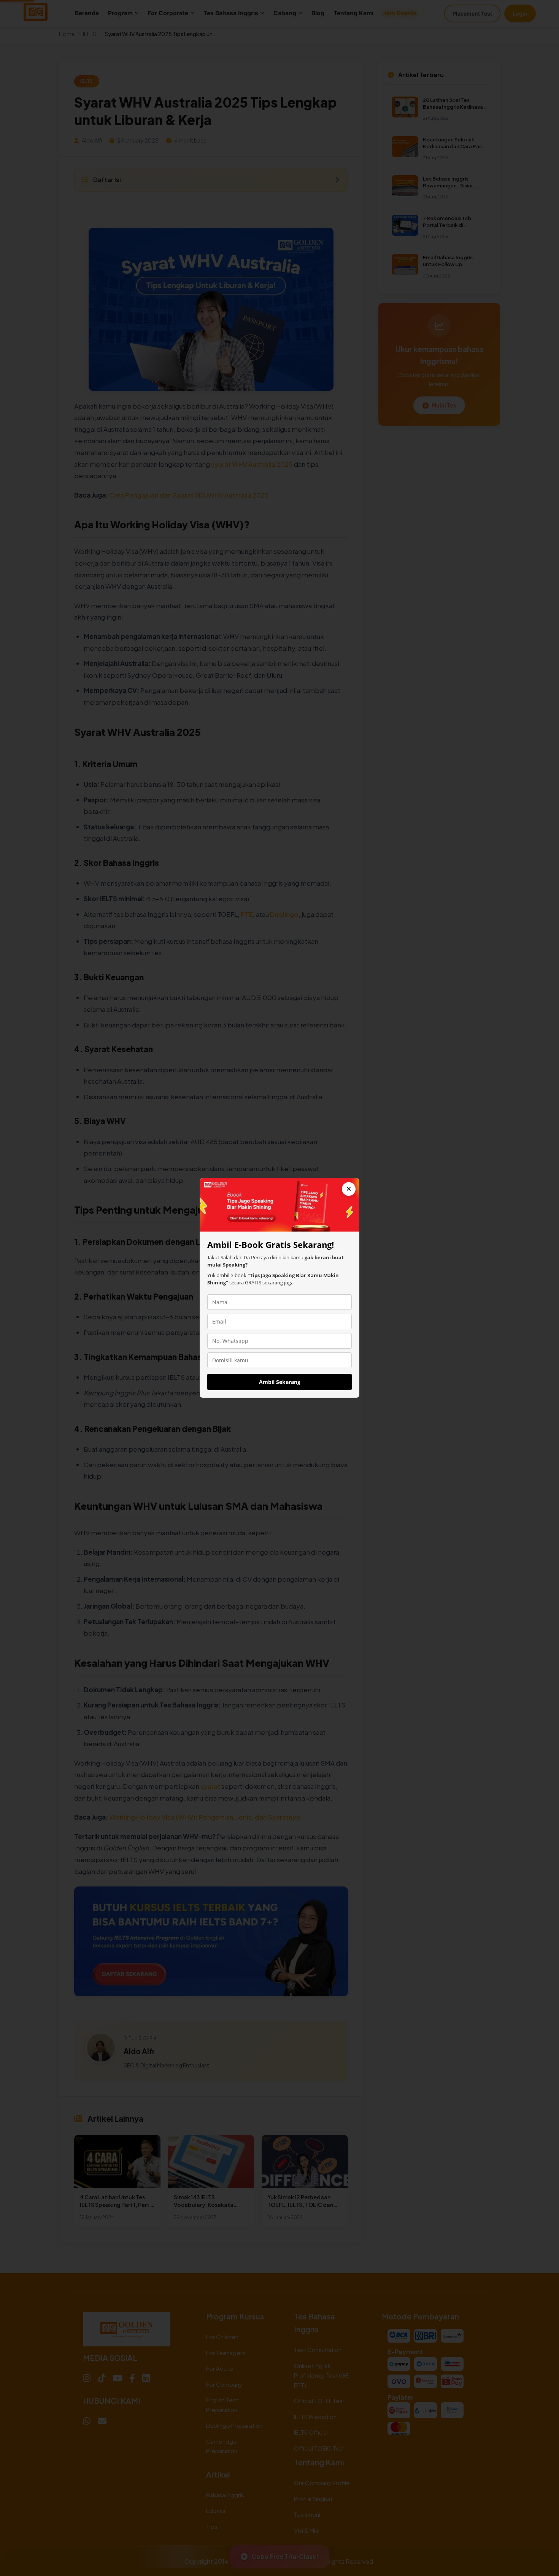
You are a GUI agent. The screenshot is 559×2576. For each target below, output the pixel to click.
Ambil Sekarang (280, 1382)
